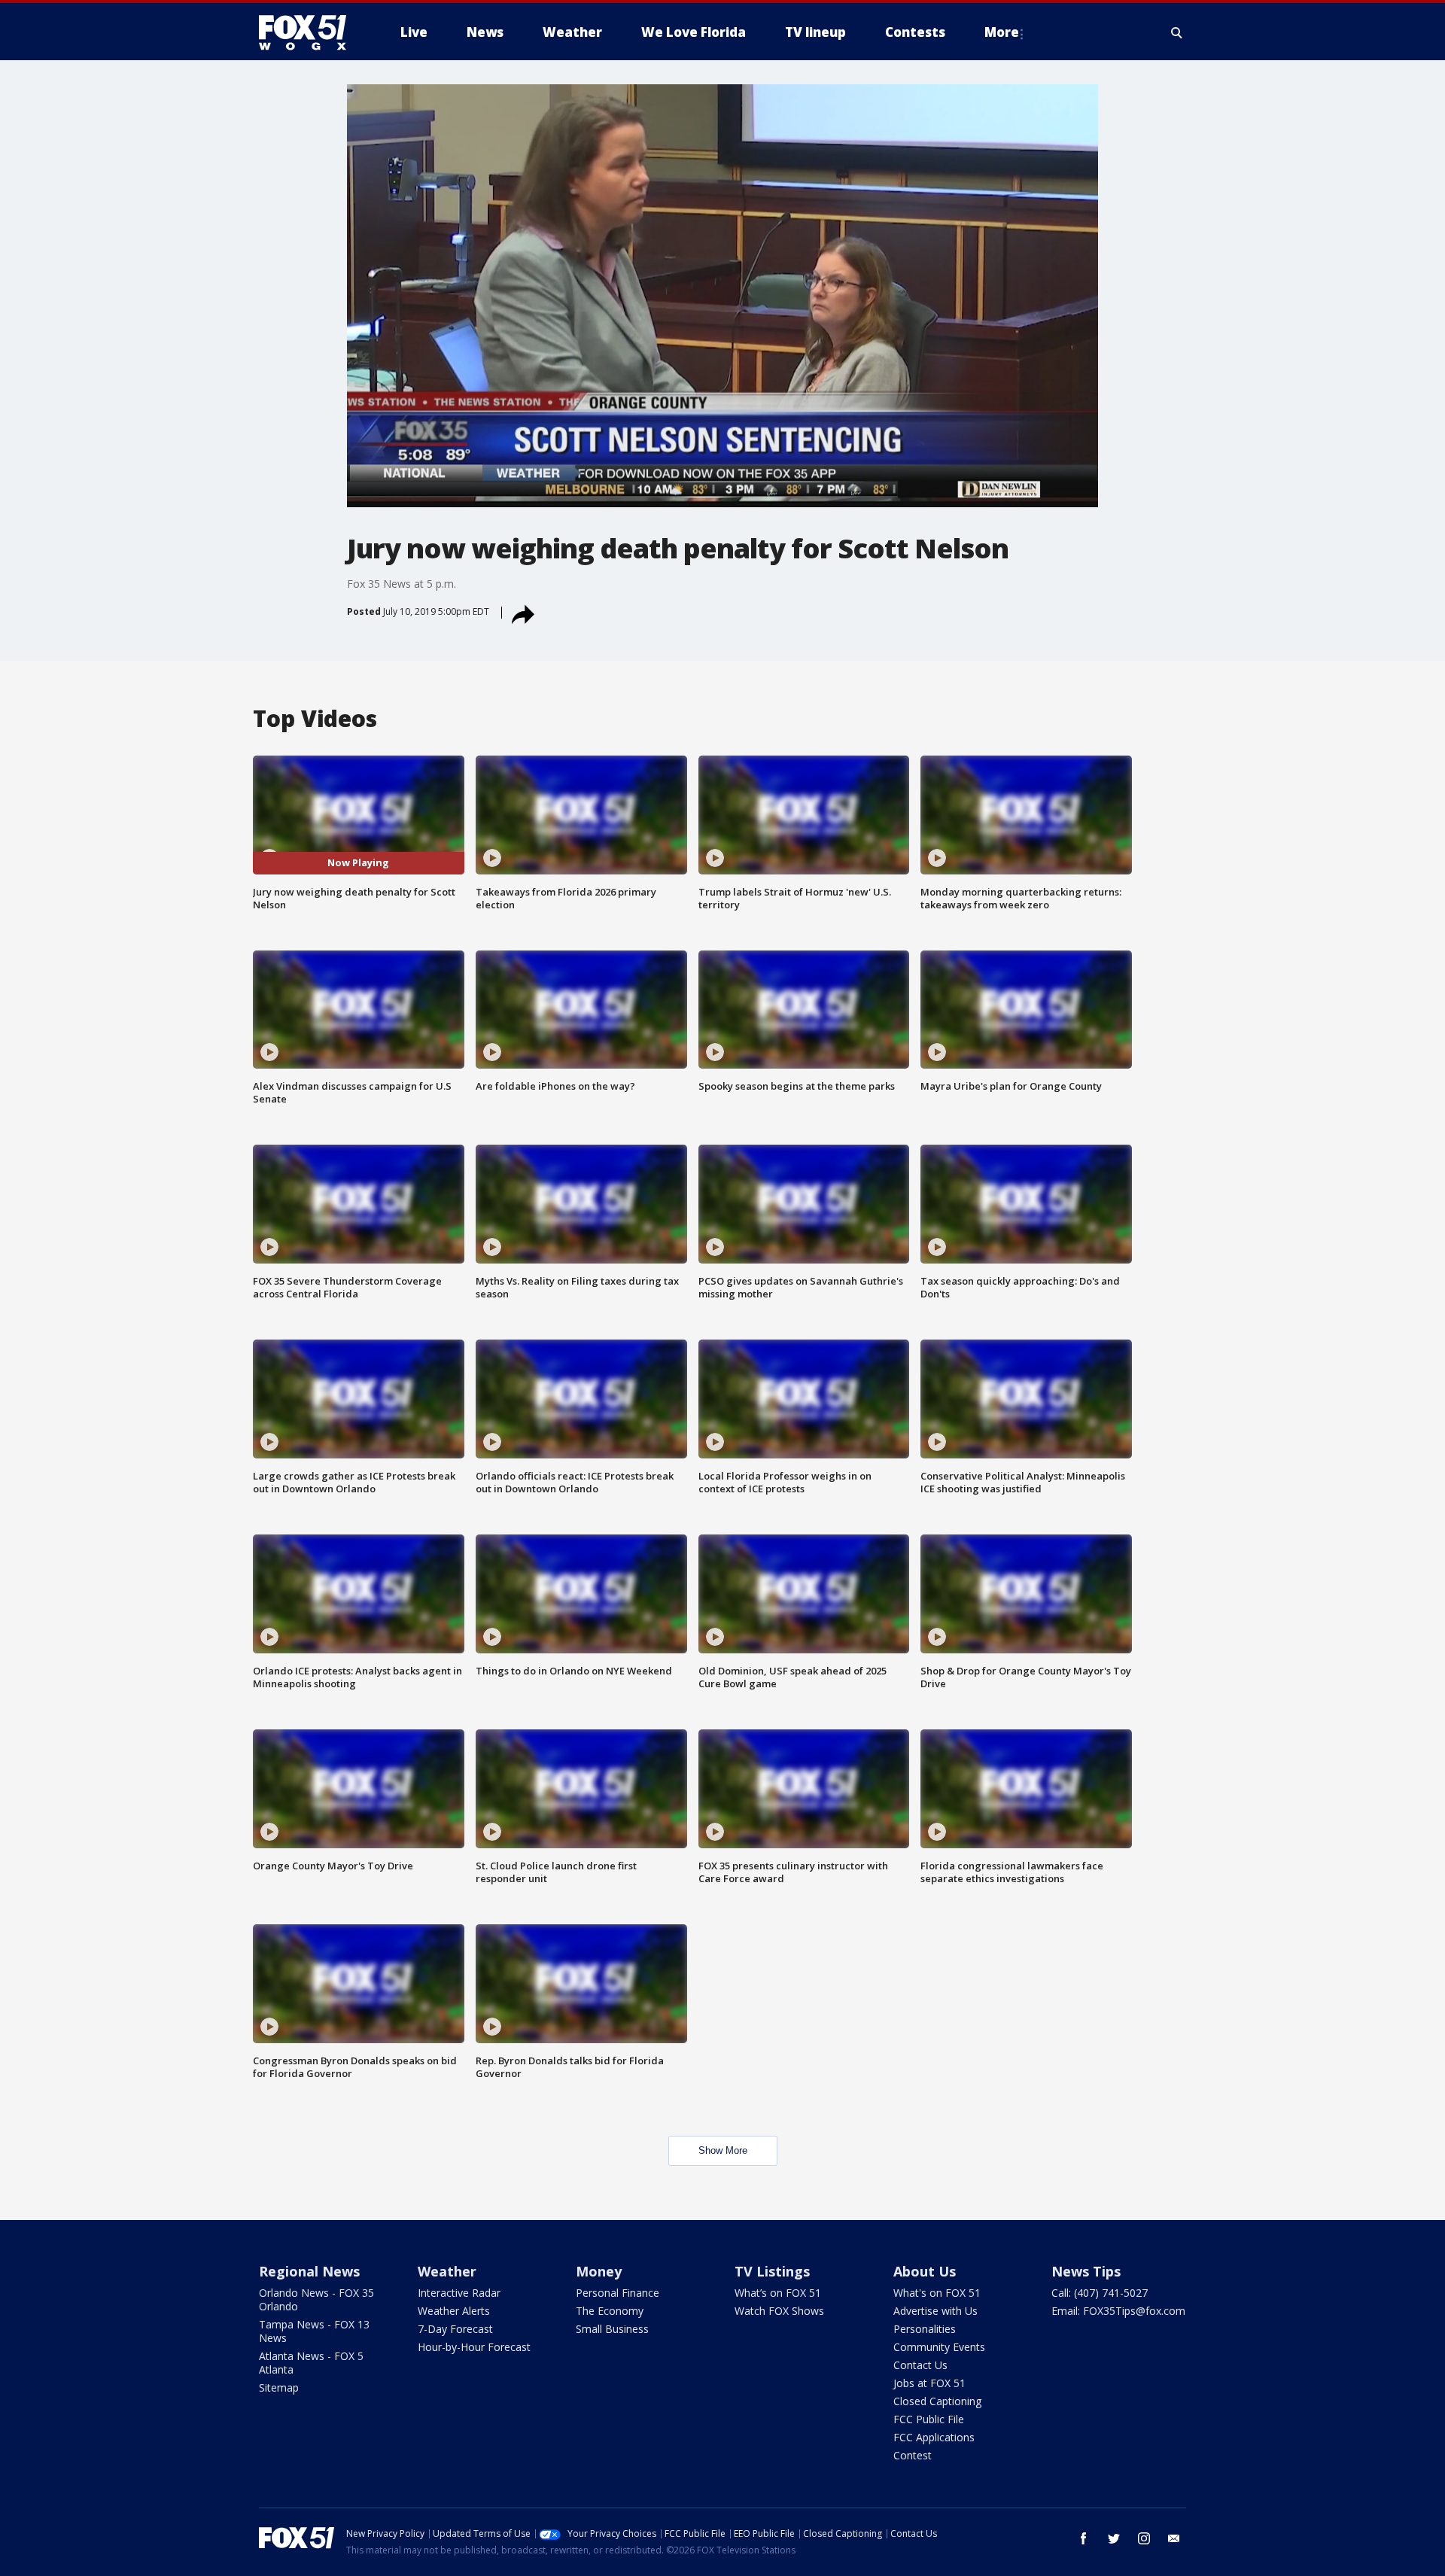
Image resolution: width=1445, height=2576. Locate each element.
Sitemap (279, 2387)
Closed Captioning (937, 2401)
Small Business (612, 2329)
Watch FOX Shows (779, 2311)
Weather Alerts (454, 2311)
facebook (1084, 2538)
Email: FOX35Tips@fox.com (1118, 2311)
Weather (447, 2271)
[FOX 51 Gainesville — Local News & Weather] (309, 32)
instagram (1144, 2538)
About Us (925, 2271)
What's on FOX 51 (937, 2293)
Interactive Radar (459, 2293)
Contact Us (920, 2365)
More (1002, 32)
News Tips (1086, 2271)
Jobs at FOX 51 (929, 2383)
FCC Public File (929, 2419)
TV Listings (772, 2271)
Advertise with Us (935, 2311)
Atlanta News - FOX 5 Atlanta (311, 2363)
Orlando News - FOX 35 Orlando (316, 2299)
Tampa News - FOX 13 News (314, 2331)
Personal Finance (618, 2293)
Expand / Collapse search (1177, 32)
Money (599, 2271)
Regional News (309, 2271)
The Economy (610, 2311)
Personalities (925, 2329)
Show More (723, 2150)
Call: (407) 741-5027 (1100, 2293)
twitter (1114, 2538)
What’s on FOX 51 (778, 2293)
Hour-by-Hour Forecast (474, 2347)
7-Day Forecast (455, 2329)
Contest (913, 2455)
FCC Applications (934, 2437)
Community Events (939, 2347)
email (1174, 2538)
